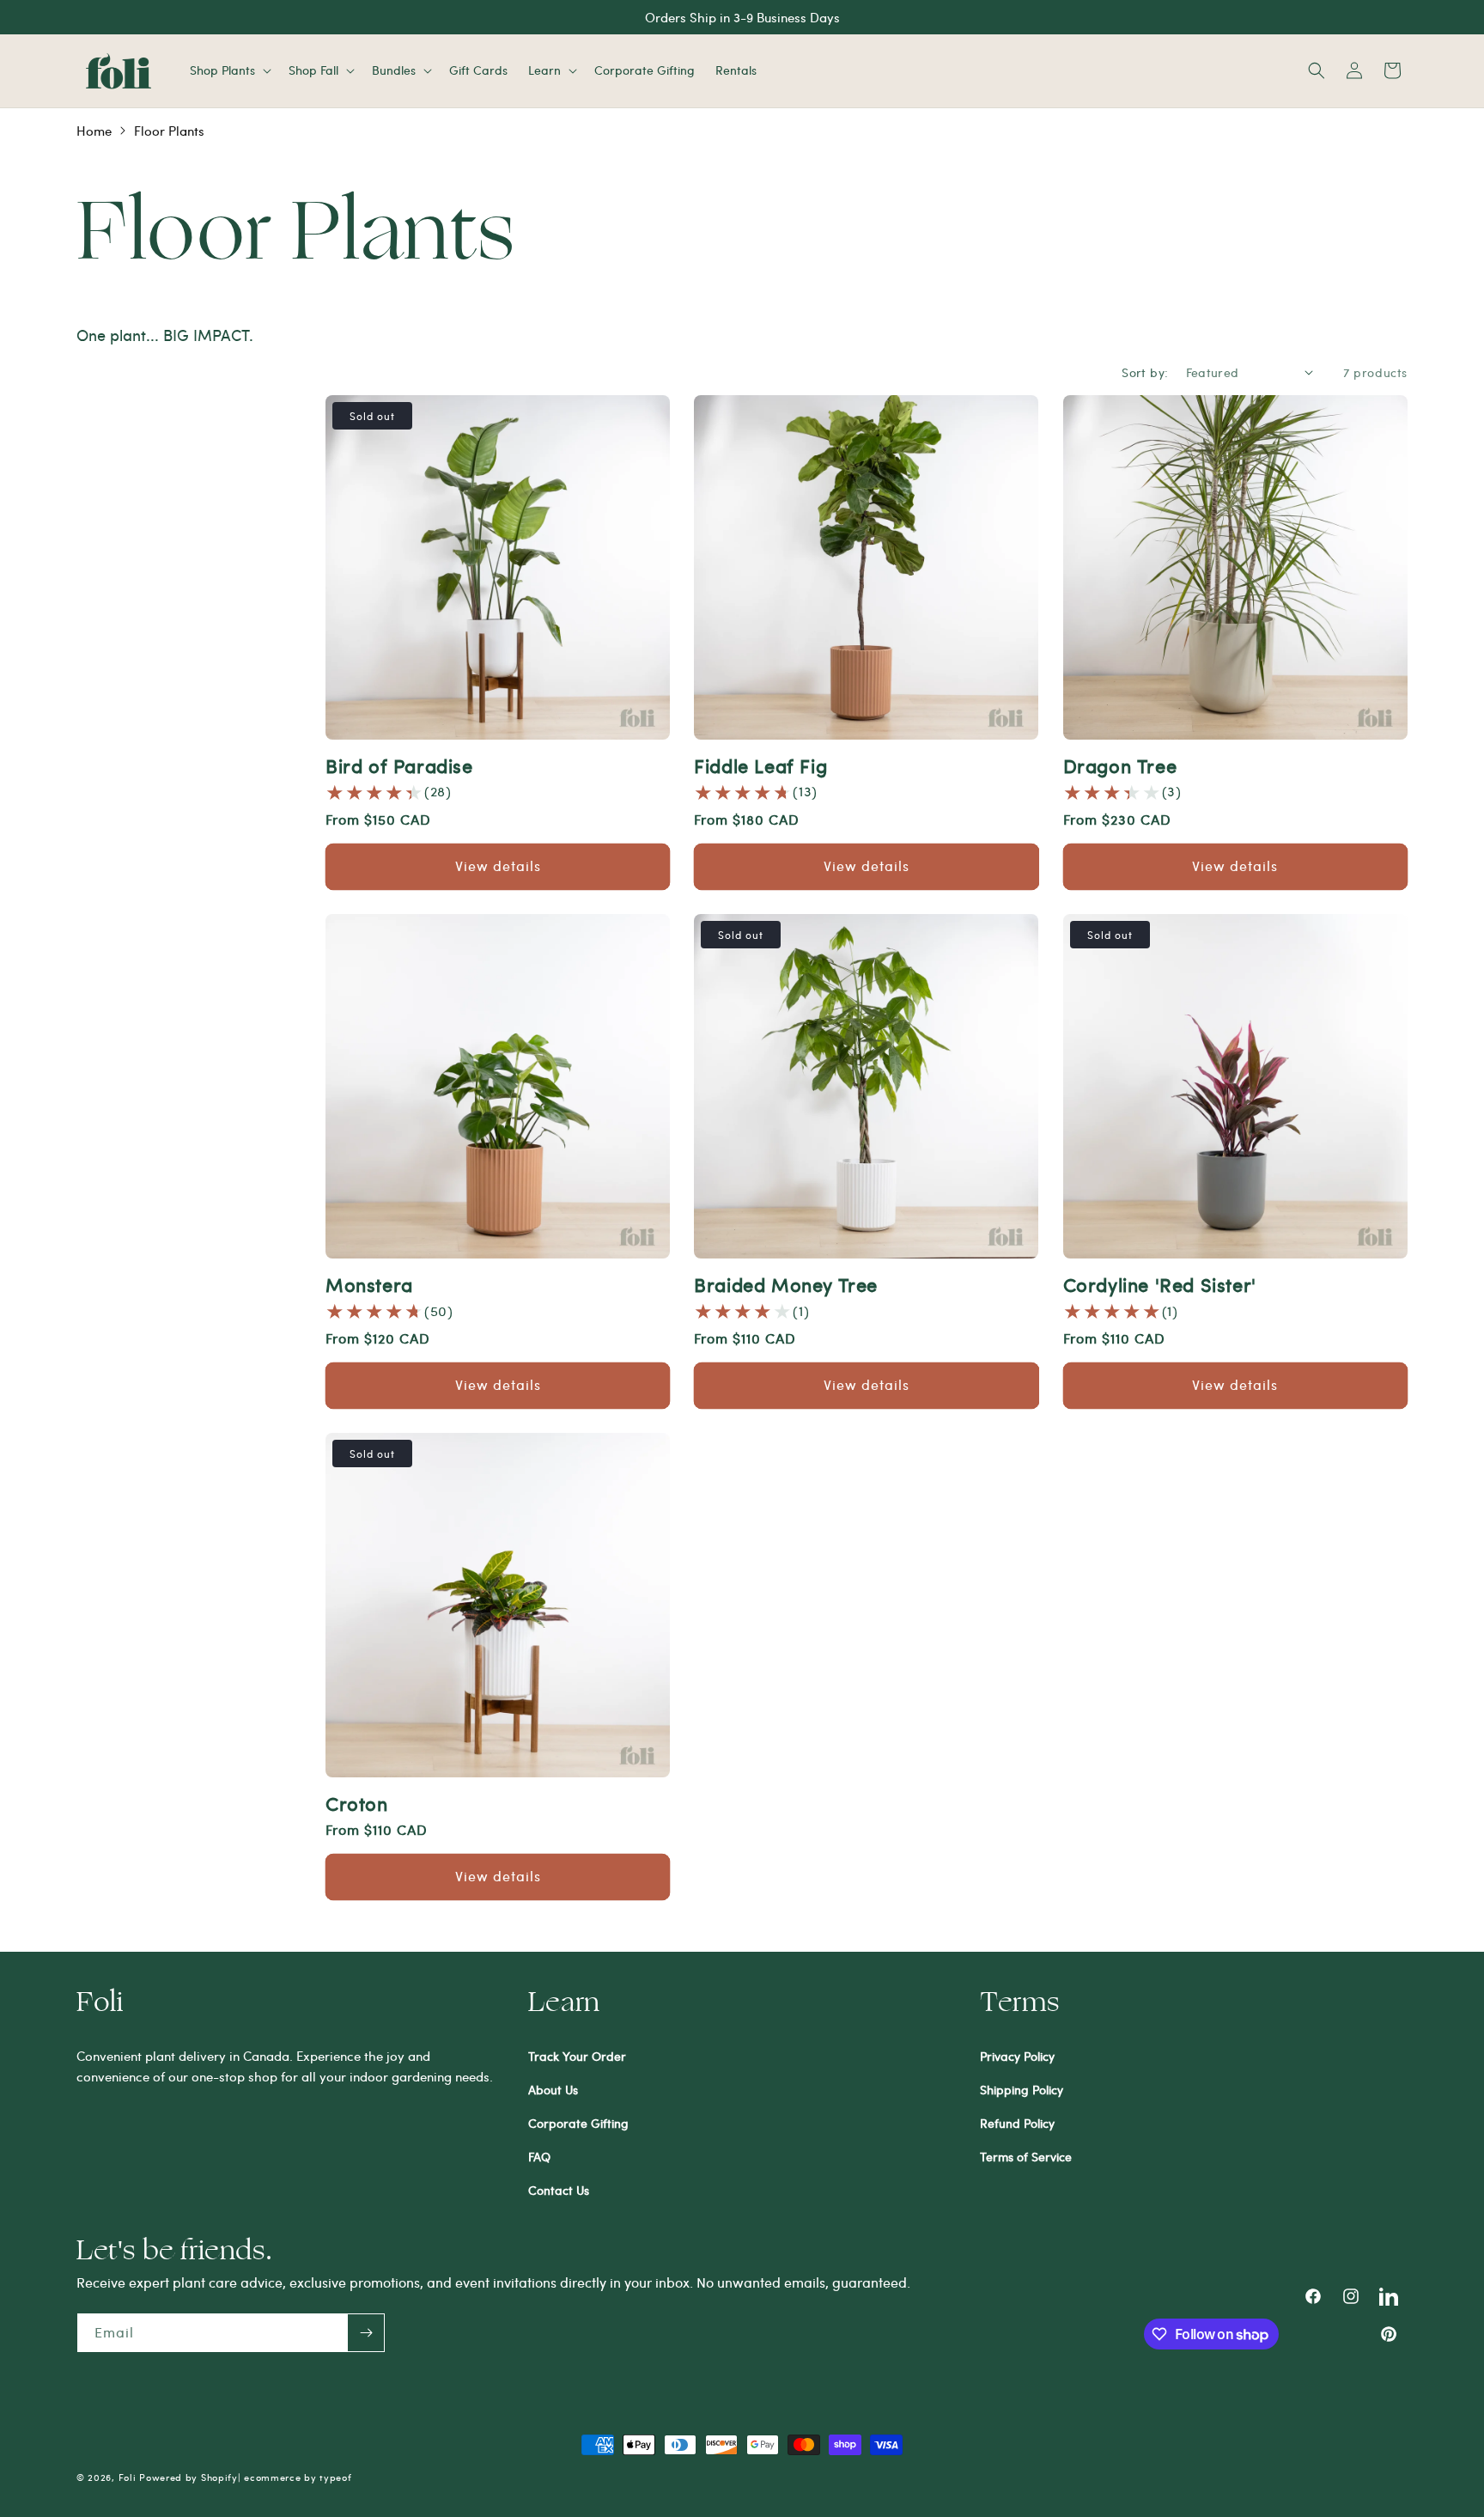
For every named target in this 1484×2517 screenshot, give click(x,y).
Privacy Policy (1017, 2056)
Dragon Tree (1120, 765)
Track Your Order (577, 2056)
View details (498, 865)
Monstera (369, 1284)
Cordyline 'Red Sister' (1160, 1284)
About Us (553, 2090)
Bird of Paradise (399, 765)
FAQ (539, 2157)
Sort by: (1145, 372)
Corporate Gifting (578, 2123)
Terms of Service (1026, 2157)
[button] (229, 70)
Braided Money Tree (786, 1284)
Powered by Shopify (189, 2477)
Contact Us (559, 2190)
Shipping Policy (1022, 2090)
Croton (357, 1803)
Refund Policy (1017, 2123)
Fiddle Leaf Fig (760, 765)
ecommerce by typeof (298, 2477)
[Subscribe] (366, 2333)
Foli (128, 2477)
